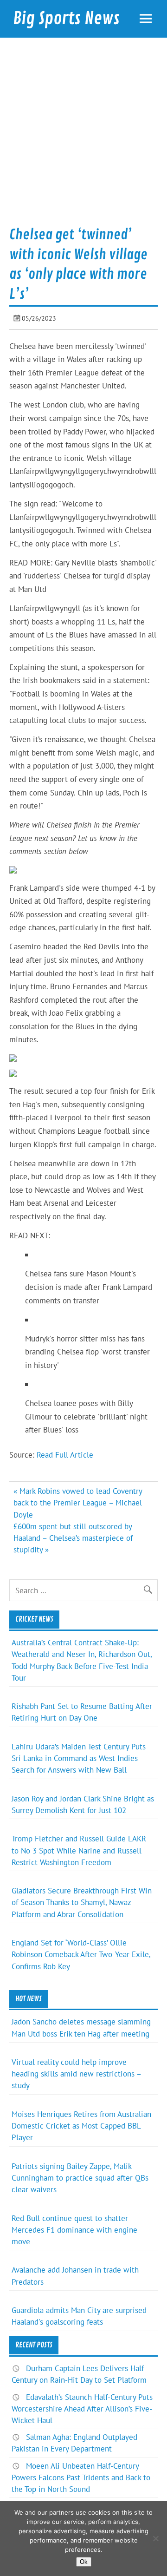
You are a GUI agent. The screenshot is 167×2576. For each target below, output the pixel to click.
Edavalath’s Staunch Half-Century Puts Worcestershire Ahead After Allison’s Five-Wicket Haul (82, 2409)
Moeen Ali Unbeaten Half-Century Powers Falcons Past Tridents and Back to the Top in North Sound (81, 2477)
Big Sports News (66, 19)
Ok (84, 2562)
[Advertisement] (83, 135)
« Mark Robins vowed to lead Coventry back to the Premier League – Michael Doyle (78, 1503)
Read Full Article (65, 1455)
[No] (155, 2538)
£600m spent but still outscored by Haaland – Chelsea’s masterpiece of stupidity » (73, 1538)
